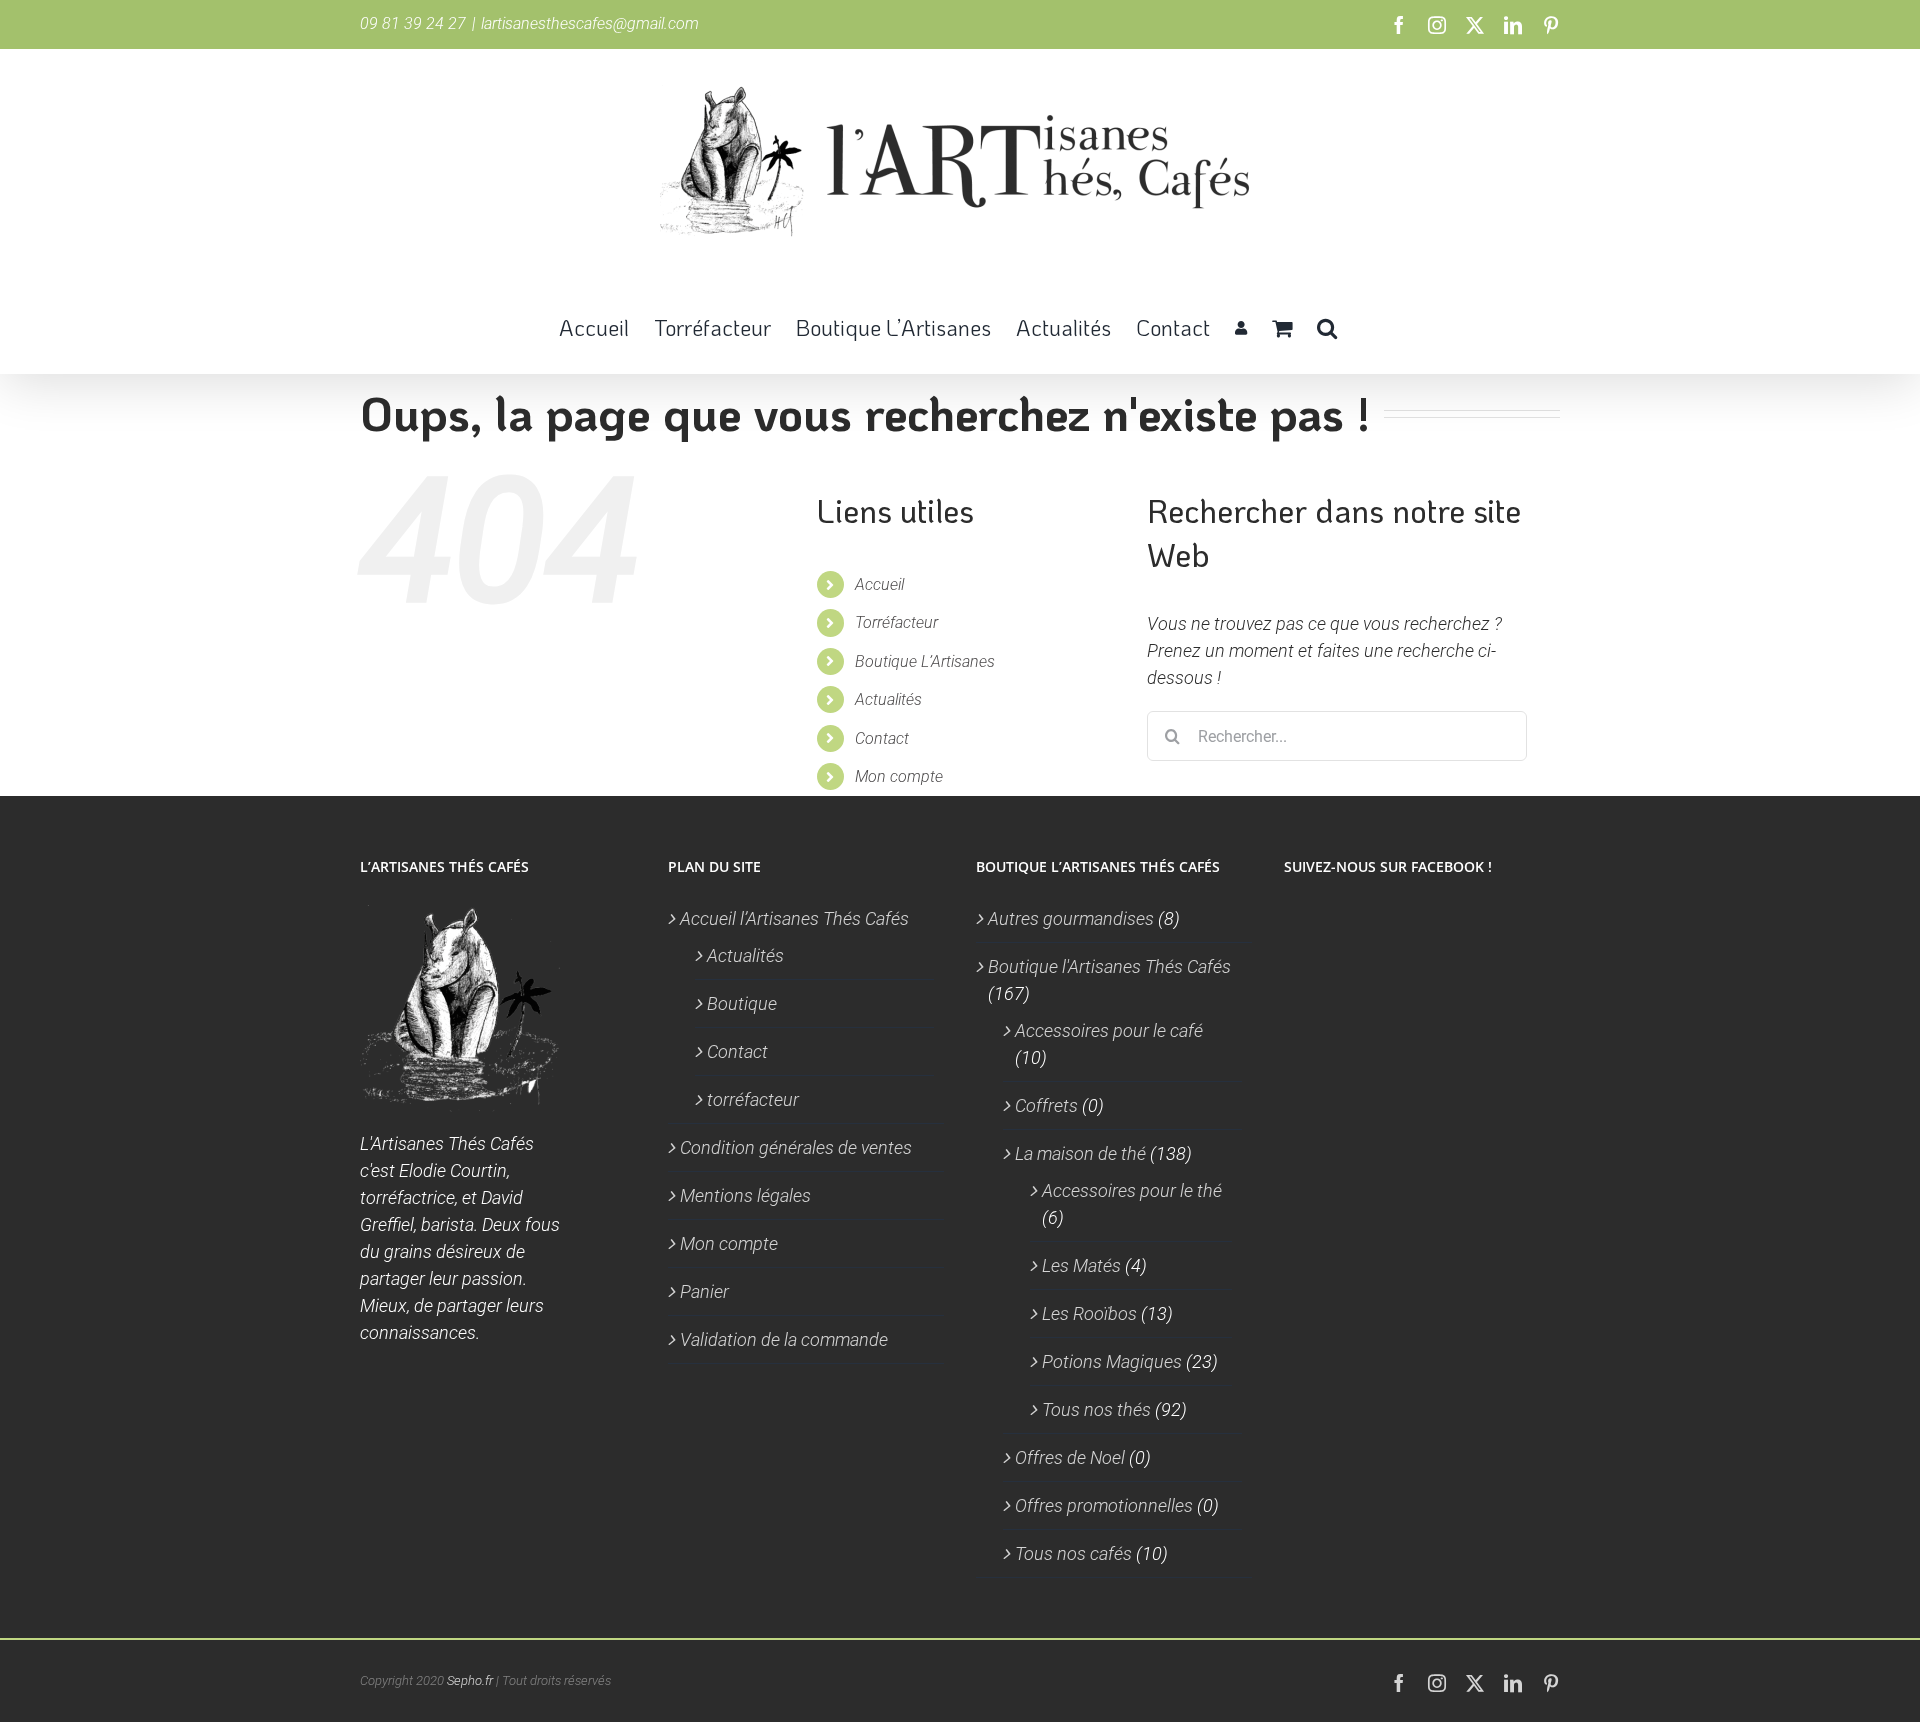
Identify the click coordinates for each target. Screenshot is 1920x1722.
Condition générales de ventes (796, 1147)
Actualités (888, 699)
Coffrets (1046, 1105)
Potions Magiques (1112, 1361)
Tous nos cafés (1073, 1553)
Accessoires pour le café (1109, 1030)
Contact (882, 738)
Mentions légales (745, 1195)
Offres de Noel (1070, 1457)
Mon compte (899, 776)
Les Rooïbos (1089, 1313)
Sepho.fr (470, 1680)
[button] (1327, 326)
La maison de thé (1080, 1153)
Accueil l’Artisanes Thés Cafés (794, 918)
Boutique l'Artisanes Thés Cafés (1109, 966)
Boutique (742, 1003)
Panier (704, 1291)
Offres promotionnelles (1104, 1505)
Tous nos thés (1096, 1409)
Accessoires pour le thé (1132, 1190)
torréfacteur (753, 1099)
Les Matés (1081, 1265)
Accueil (879, 584)
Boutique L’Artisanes (925, 661)
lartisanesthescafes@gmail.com (590, 23)
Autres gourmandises (1071, 918)
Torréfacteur (896, 622)
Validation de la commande (784, 1339)
